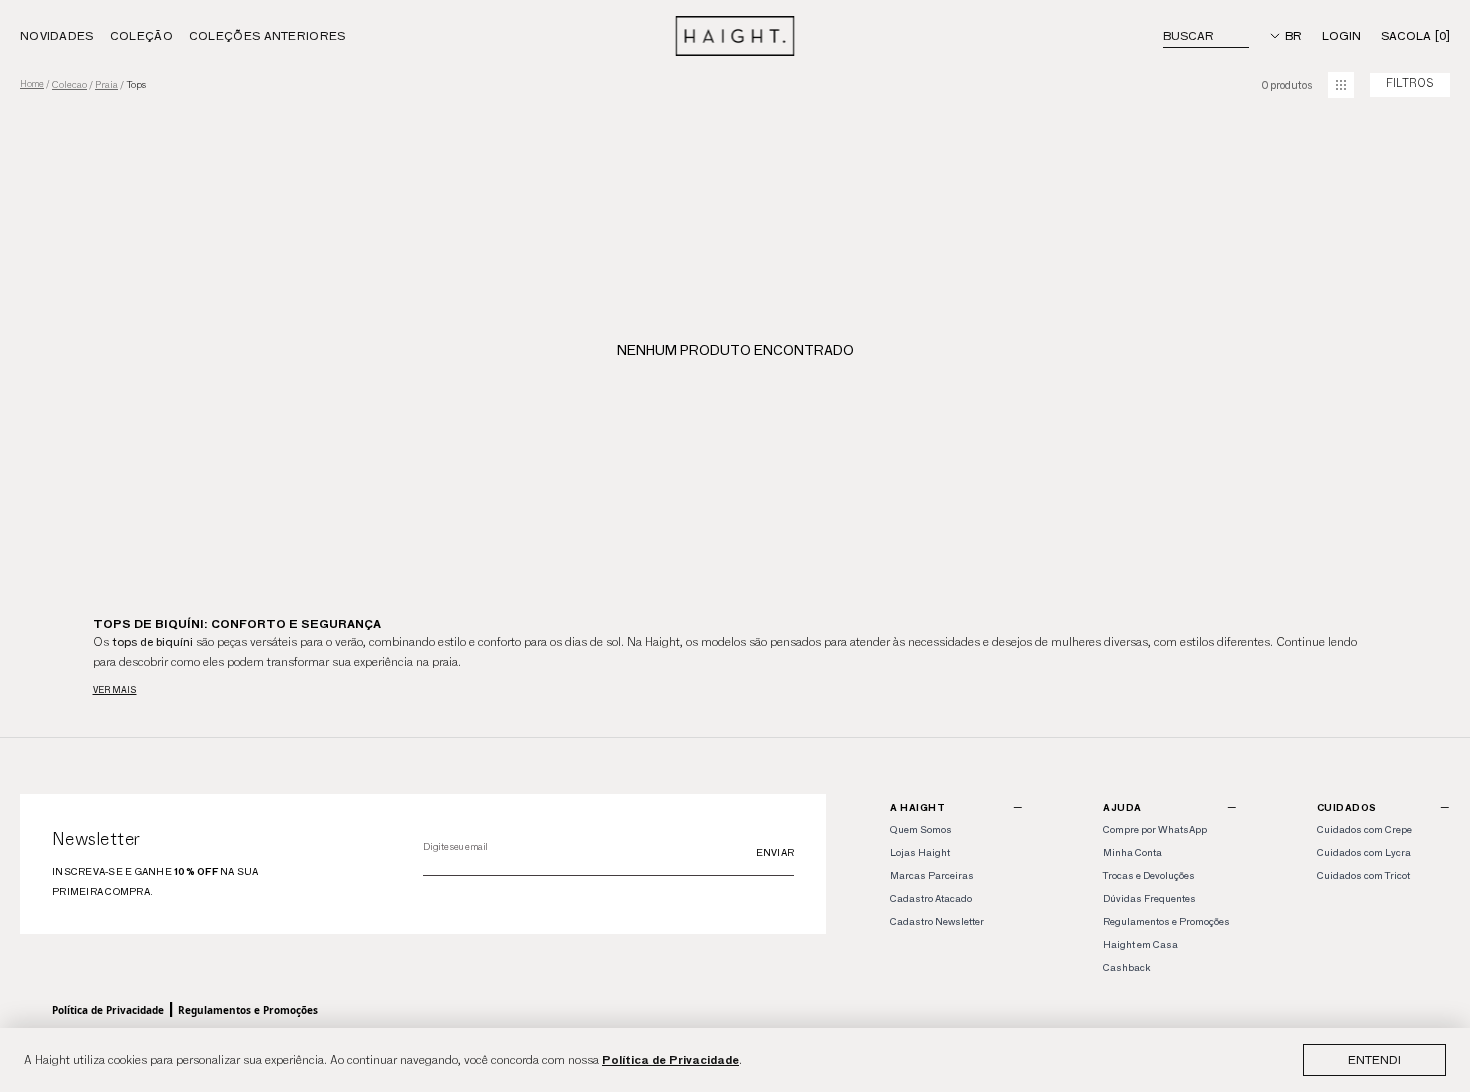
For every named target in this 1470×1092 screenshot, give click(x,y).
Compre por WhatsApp (1155, 829)
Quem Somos (921, 829)
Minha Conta (1132, 852)
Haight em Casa (1140, 944)
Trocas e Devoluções (1149, 875)
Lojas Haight (920, 852)
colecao (69, 85)
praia (106, 85)
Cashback (1126, 967)
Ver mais (115, 689)
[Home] (735, 36)
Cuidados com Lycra (1364, 852)
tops (136, 85)
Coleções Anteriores (267, 35)
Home (32, 84)
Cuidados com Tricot (1363, 875)
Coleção (141, 35)
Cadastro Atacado (931, 898)
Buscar (1188, 35)
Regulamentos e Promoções (248, 1010)
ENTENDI (1374, 1059)
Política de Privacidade (670, 1059)
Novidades (57, 35)
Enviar (775, 852)
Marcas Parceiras (932, 875)
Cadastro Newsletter (937, 921)
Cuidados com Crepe (1364, 829)
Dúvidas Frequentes (1149, 898)
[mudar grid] (1341, 85)
